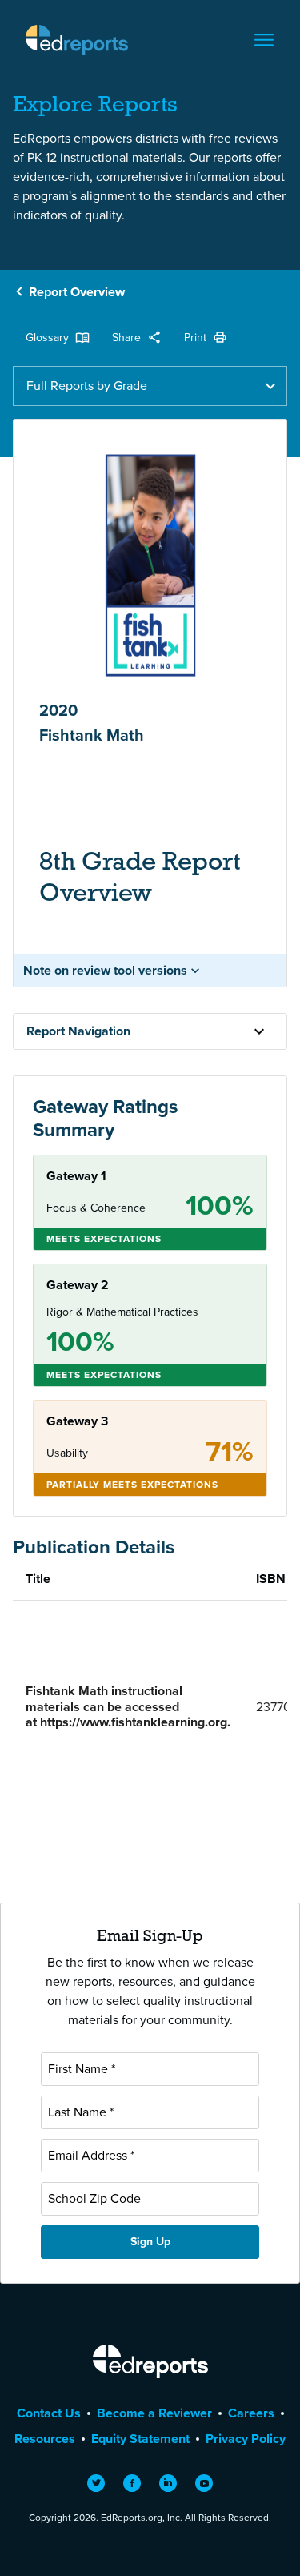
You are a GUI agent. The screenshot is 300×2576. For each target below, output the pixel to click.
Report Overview (77, 292)
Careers (251, 2413)
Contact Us (49, 2413)
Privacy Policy (246, 2439)
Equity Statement (140, 2439)
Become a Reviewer (154, 2413)
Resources (45, 2439)
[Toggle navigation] (264, 40)
